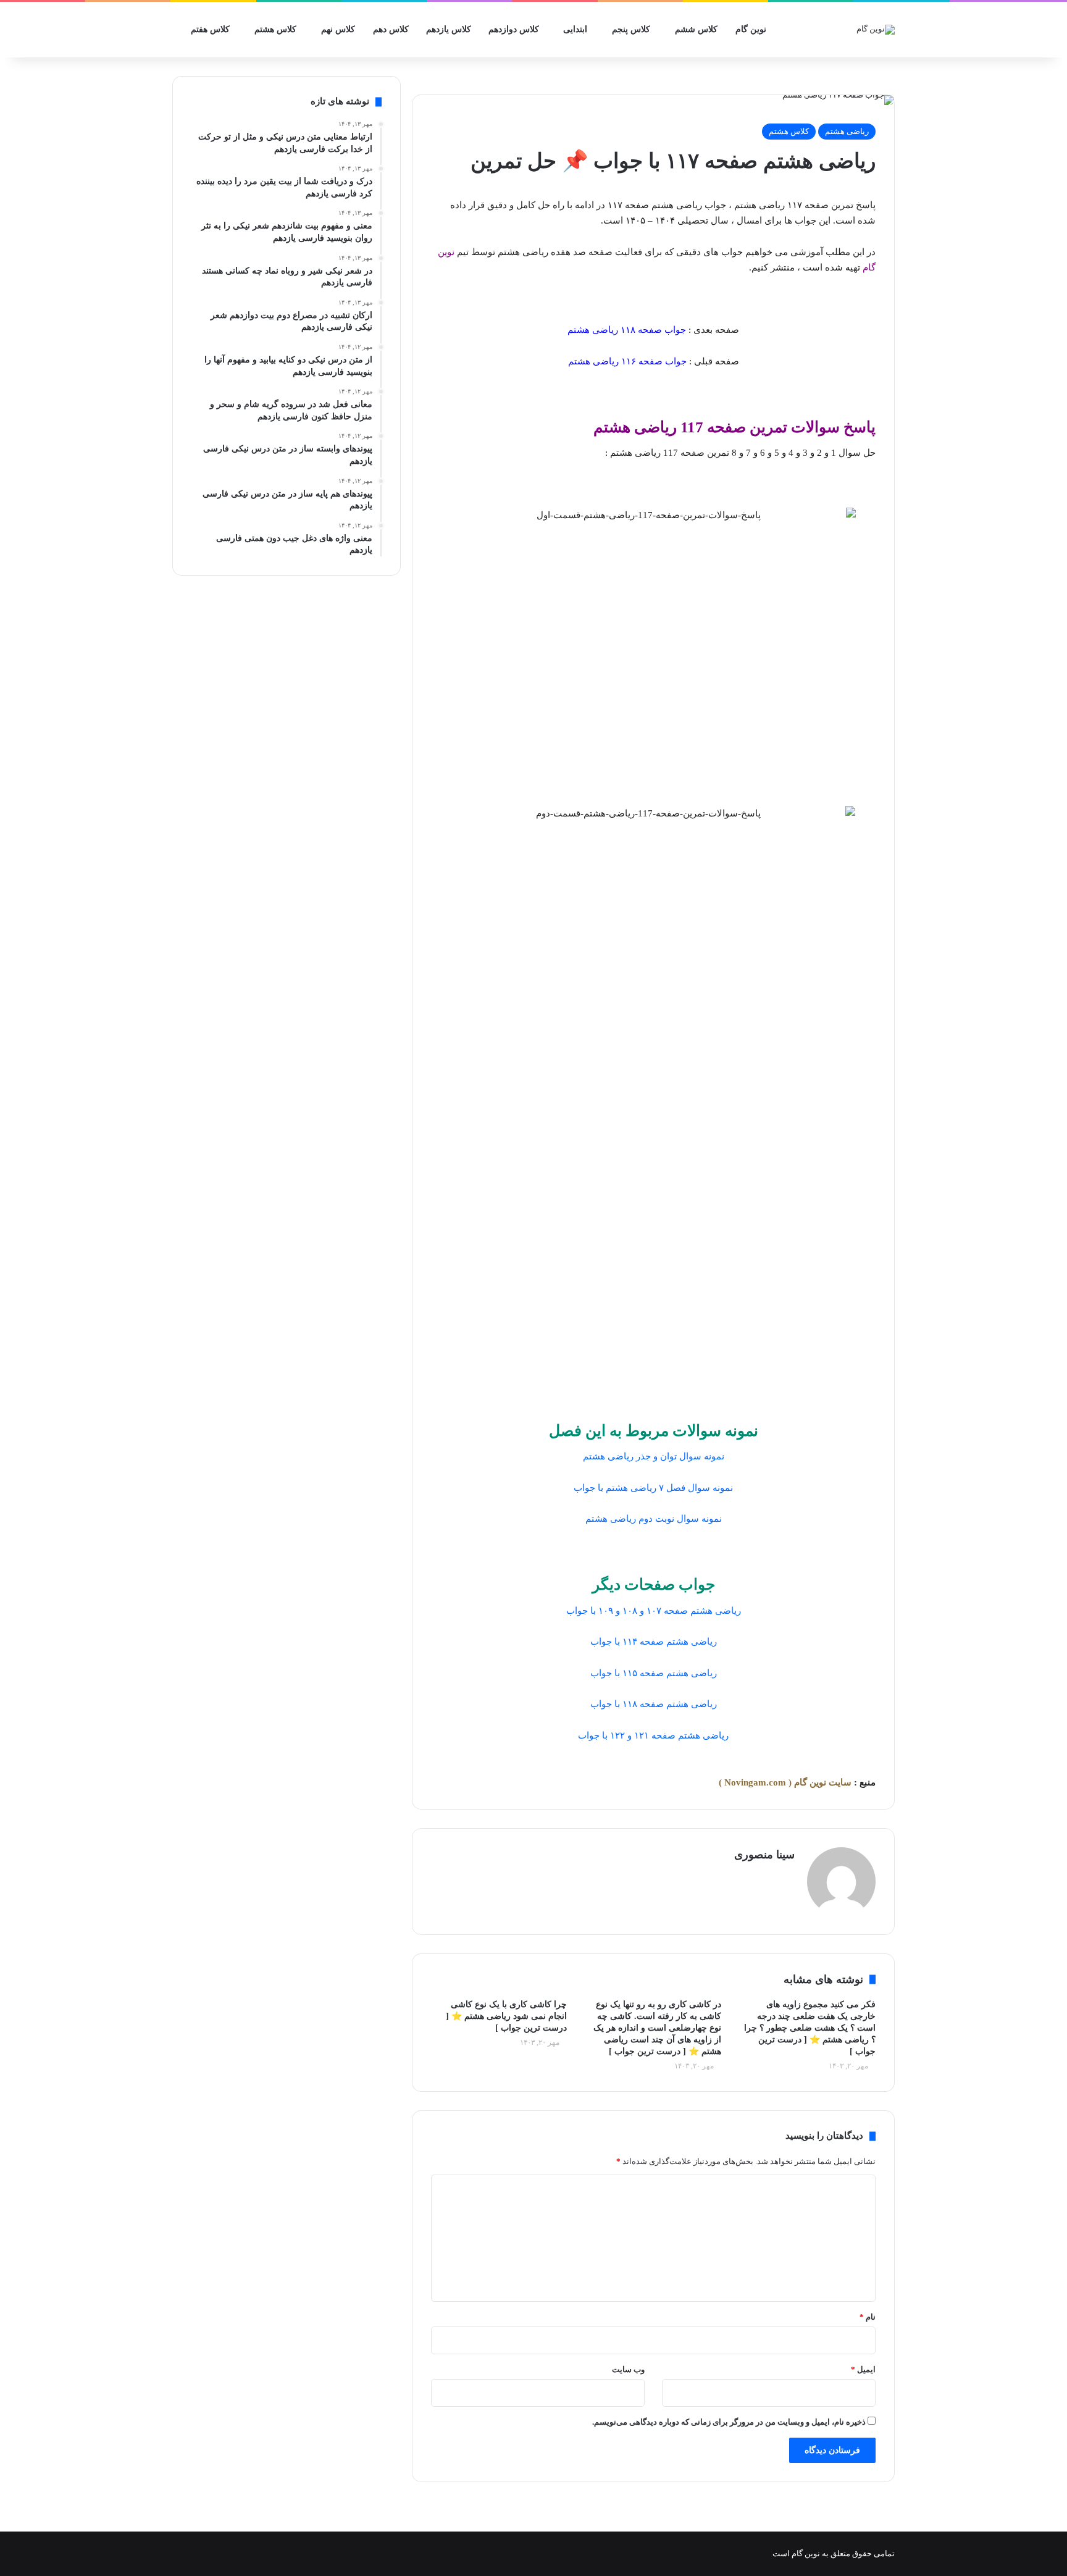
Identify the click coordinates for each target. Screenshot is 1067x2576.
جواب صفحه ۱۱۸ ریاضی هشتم (627, 330)
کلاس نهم (338, 29)
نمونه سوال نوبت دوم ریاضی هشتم (654, 1519)
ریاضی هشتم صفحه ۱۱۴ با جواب (654, 1642)
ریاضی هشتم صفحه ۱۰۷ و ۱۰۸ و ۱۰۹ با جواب (654, 1611)
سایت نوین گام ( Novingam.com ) (785, 1782)
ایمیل (863, 2369)
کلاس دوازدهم (514, 29)
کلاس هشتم (275, 29)
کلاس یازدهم (449, 29)
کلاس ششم (696, 29)
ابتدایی (575, 29)
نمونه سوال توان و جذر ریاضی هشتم (654, 1456)
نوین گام (751, 29)
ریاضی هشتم (847, 131)
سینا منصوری (764, 1855)
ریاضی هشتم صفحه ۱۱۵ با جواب (654, 1673)
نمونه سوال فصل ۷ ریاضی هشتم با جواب (653, 1488)
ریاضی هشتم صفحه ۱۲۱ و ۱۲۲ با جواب (653, 1735)
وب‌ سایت (628, 2369)
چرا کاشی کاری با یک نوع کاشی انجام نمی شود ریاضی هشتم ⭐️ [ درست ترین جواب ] (506, 2016)
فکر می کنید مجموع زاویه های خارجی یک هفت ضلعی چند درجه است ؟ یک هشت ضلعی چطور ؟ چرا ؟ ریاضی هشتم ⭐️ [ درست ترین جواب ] (810, 2028)
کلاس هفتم (210, 29)
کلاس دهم (391, 29)
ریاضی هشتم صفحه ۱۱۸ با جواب (654, 1704)
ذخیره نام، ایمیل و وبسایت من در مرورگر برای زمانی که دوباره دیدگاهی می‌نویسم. (729, 2422)
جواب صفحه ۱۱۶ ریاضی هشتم (627, 361)
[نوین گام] (876, 30)
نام (868, 2317)
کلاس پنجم (631, 29)
